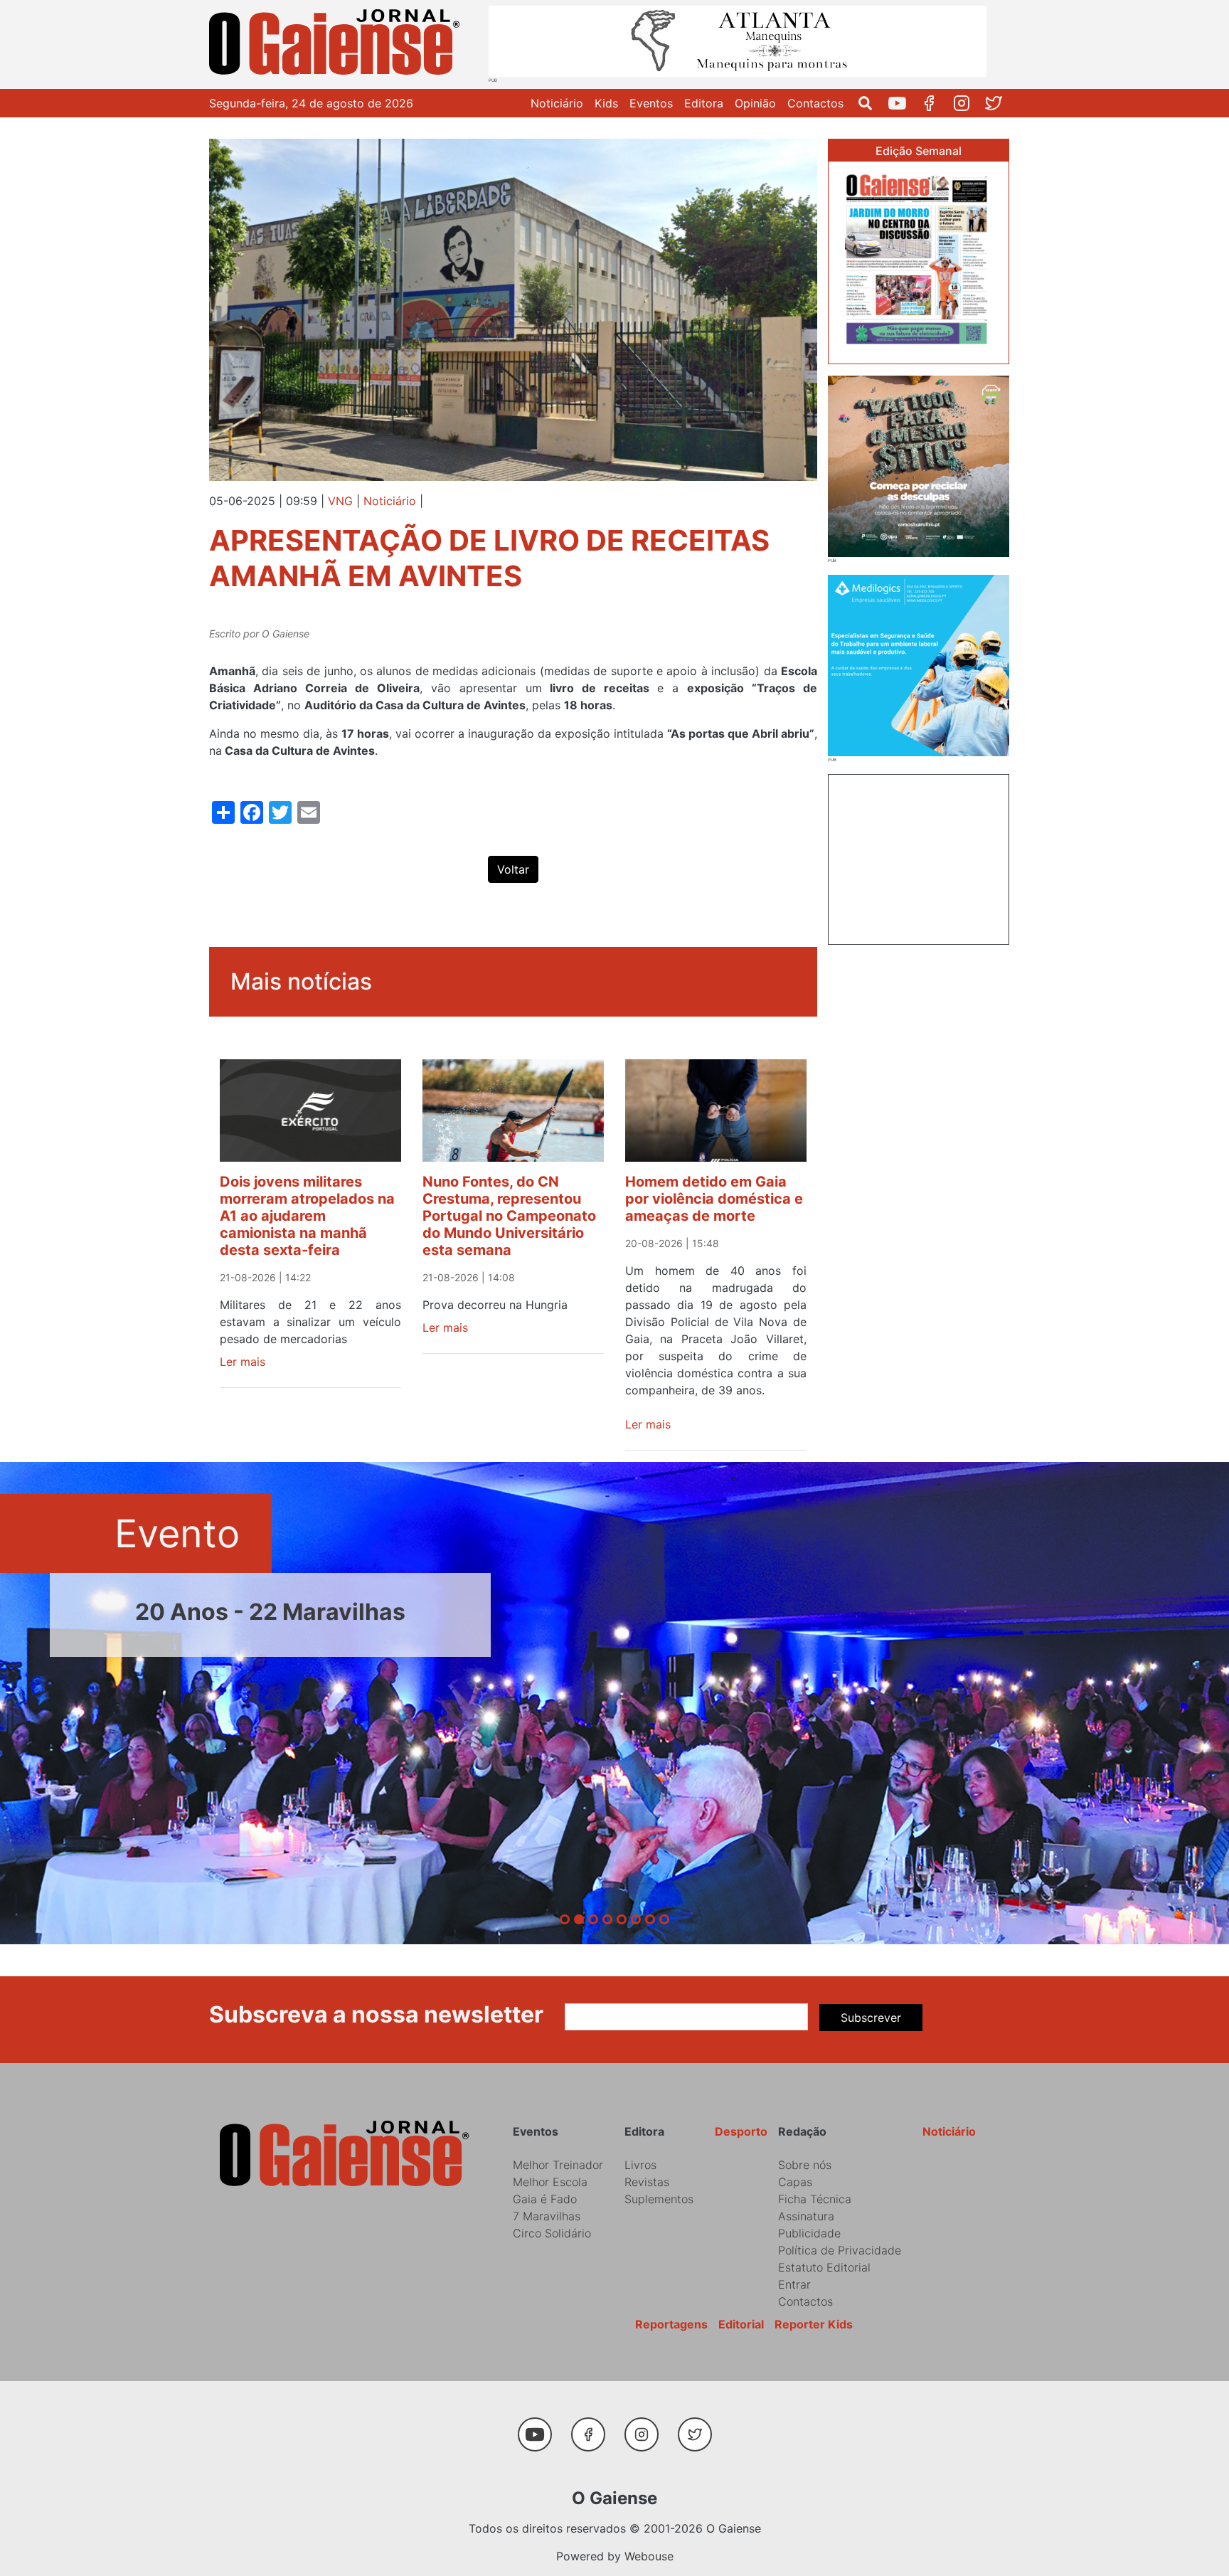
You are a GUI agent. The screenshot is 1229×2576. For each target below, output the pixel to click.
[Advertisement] (919, 857)
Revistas (647, 2182)
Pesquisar (871, 103)
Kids (606, 103)
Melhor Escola (550, 2182)
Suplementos (659, 2199)
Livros (640, 2165)
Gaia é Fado (545, 2199)
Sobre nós (805, 2165)
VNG (340, 501)
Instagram (967, 103)
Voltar (513, 869)
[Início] (337, 44)
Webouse (649, 2556)
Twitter (999, 103)
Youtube (903, 103)
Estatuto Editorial (824, 2267)
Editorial (741, 2324)
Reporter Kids (814, 2324)
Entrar (794, 2284)
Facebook (935, 103)
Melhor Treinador (558, 2165)
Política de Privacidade (840, 2250)
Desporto (741, 2131)
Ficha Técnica (815, 2199)
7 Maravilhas (547, 2216)
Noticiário (557, 103)
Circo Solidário (552, 2233)
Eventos (651, 103)
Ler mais (243, 1362)
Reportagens (671, 2324)
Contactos (815, 103)
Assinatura (806, 2216)
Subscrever (871, 2018)
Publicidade (809, 2233)
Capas (795, 2182)
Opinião (755, 103)
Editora (704, 103)
